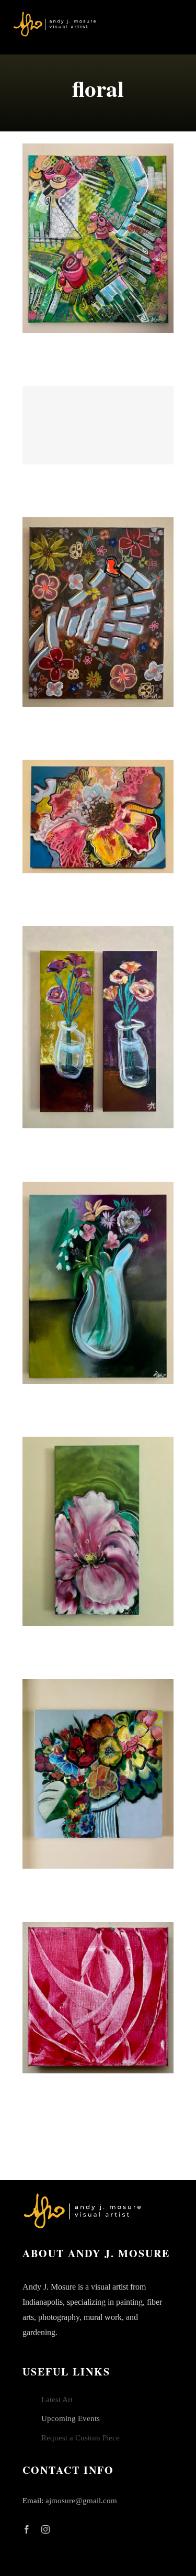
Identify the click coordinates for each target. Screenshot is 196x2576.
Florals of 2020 (98, 425)
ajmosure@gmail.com (81, 2501)
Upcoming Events (71, 2418)
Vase (98, 1283)
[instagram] (45, 2529)
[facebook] (27, 2529)
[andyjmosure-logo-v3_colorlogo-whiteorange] (55, 15)
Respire (98, 1997)
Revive (98, 816)
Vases (98, 1027)
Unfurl (98, 1531)
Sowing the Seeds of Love (98, 612)
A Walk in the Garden (98, 238)
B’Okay (98, 1774)
